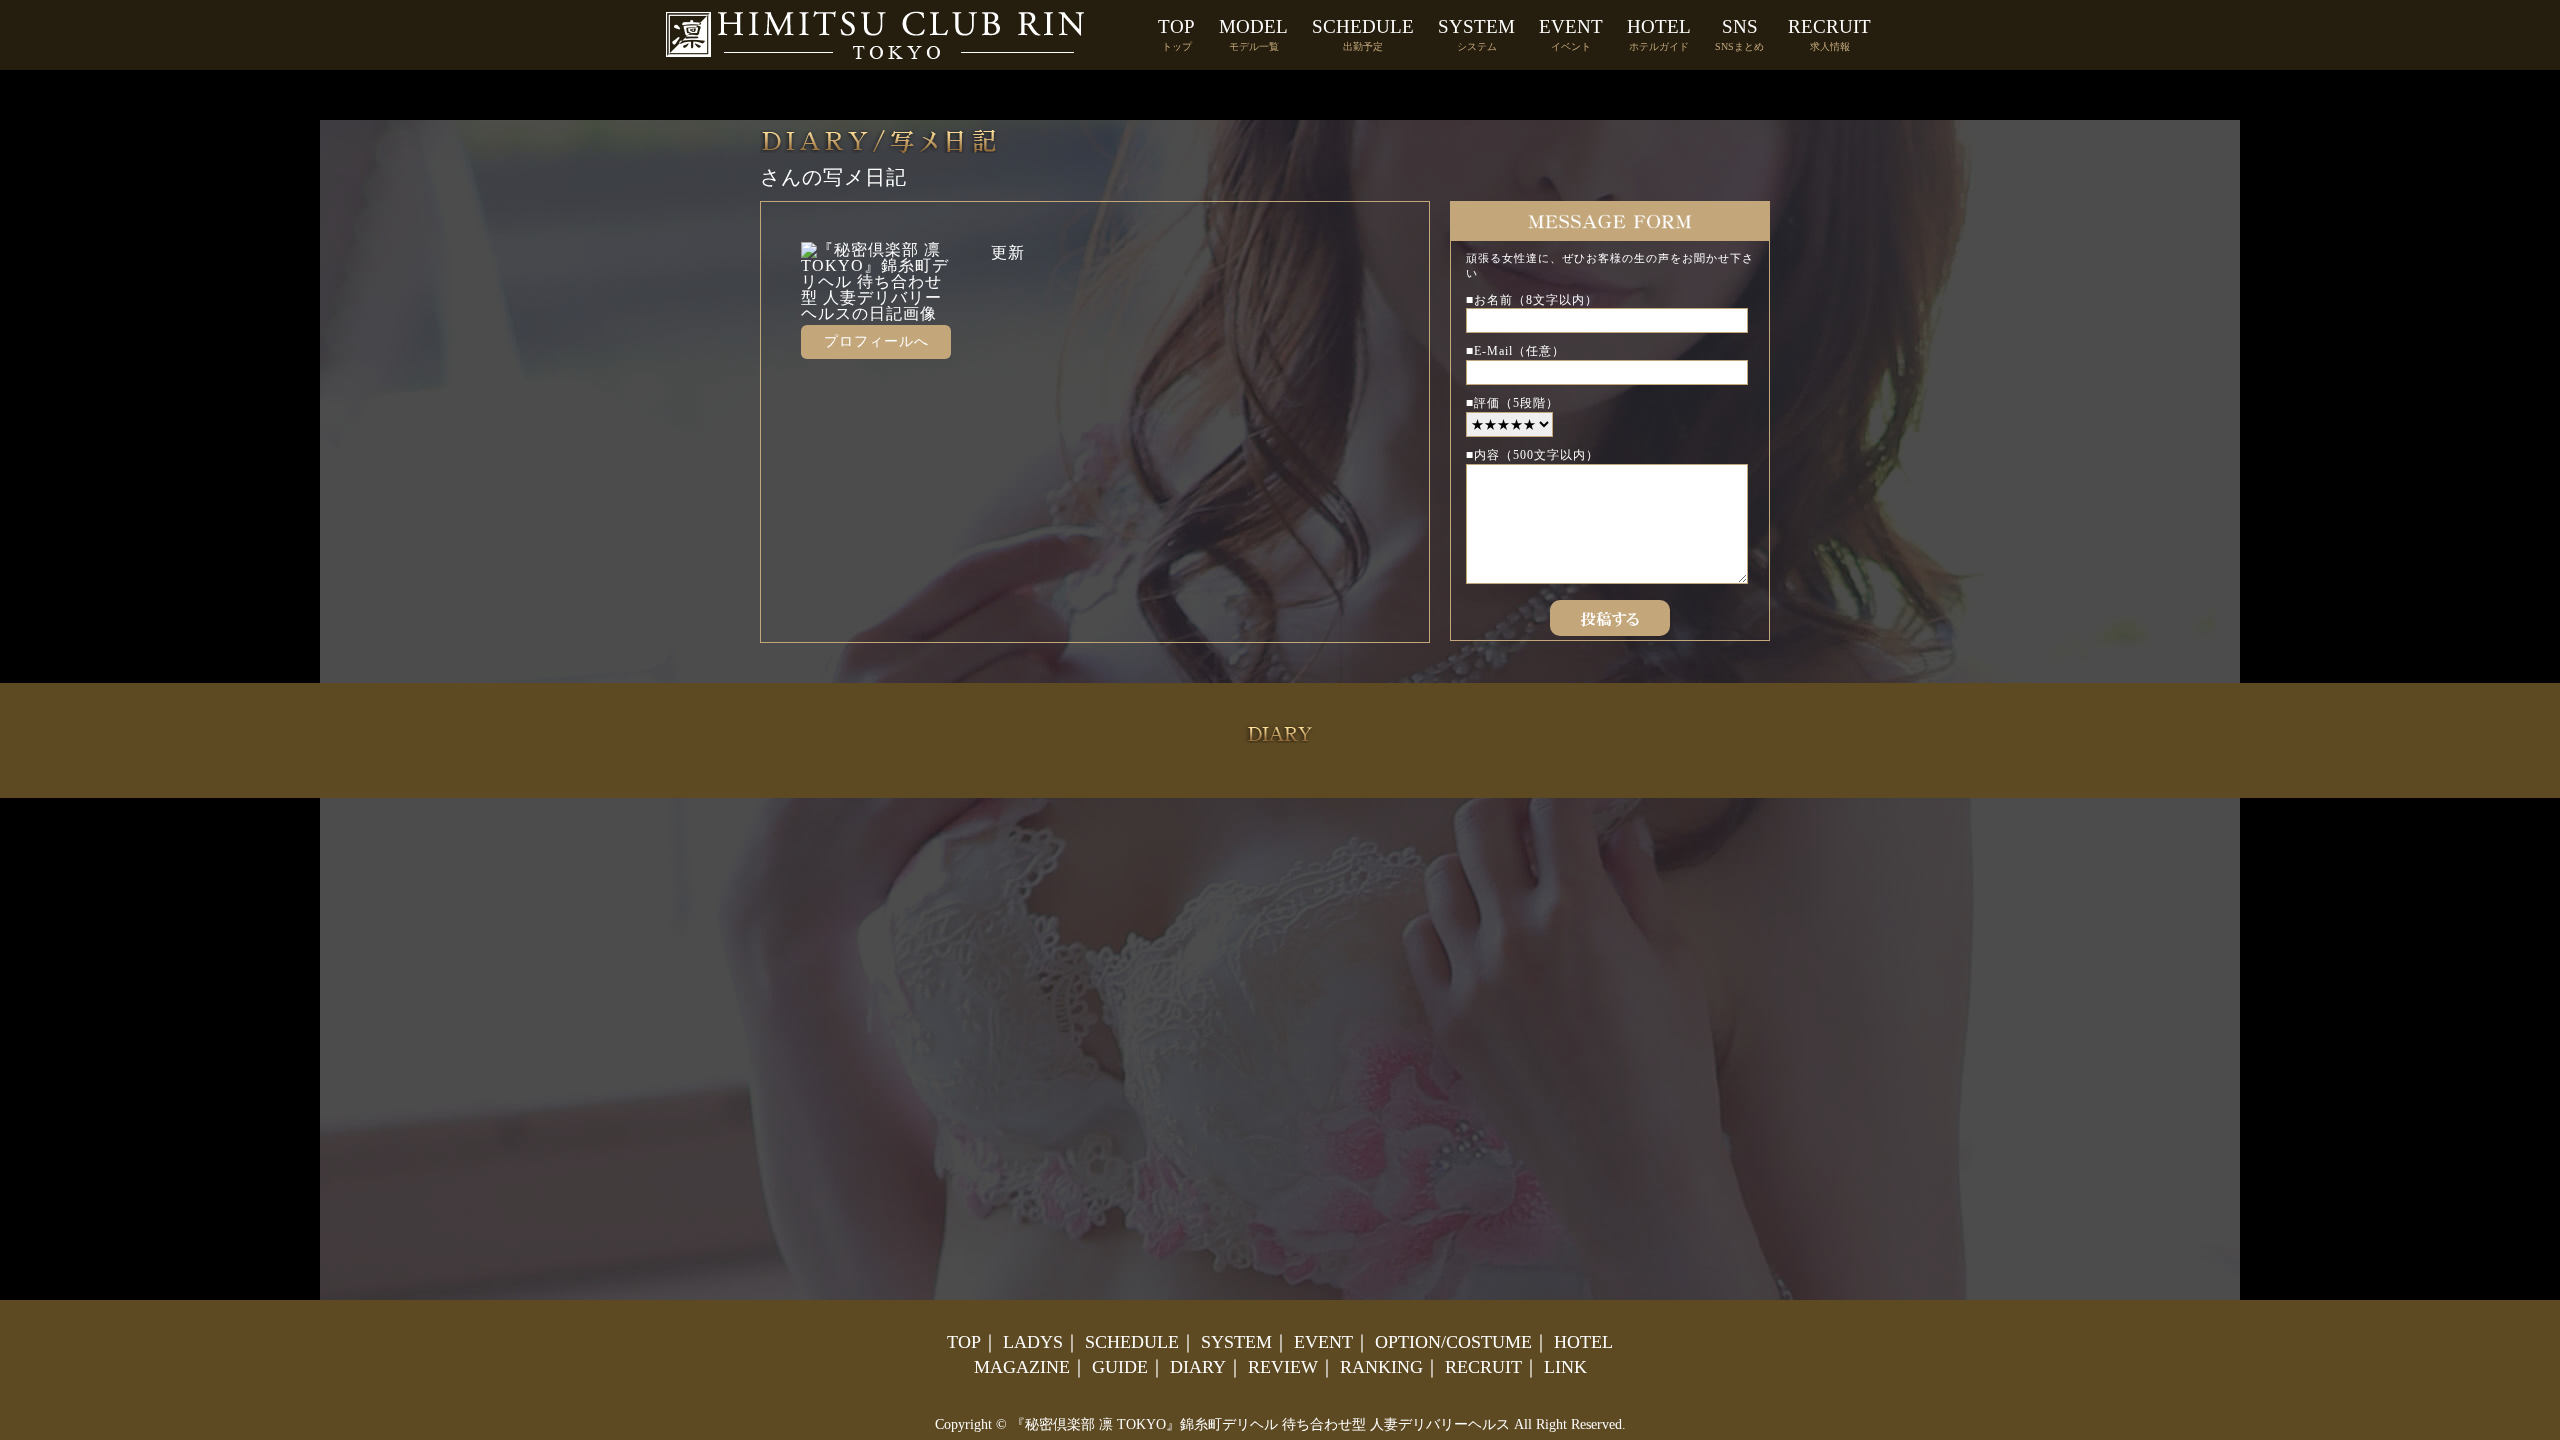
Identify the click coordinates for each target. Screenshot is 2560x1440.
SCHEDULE (1363, 34)
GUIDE (1120, 1367)
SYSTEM (1476, 34)
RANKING (1381, 1367)
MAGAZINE (1022, 1367)
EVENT (1571, 34)
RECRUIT (1829, 34)
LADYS (1033, 1342)
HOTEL (1659, 34)
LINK (1565, 1367)
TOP (1176, 34)
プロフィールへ (876, 341)
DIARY (1198, 1367)
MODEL (1253, 34)
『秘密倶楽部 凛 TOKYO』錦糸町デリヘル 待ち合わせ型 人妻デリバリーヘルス (1260, 1424)
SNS (1739, 34)
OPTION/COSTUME (1453, 1342)
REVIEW (1283, 1367)
